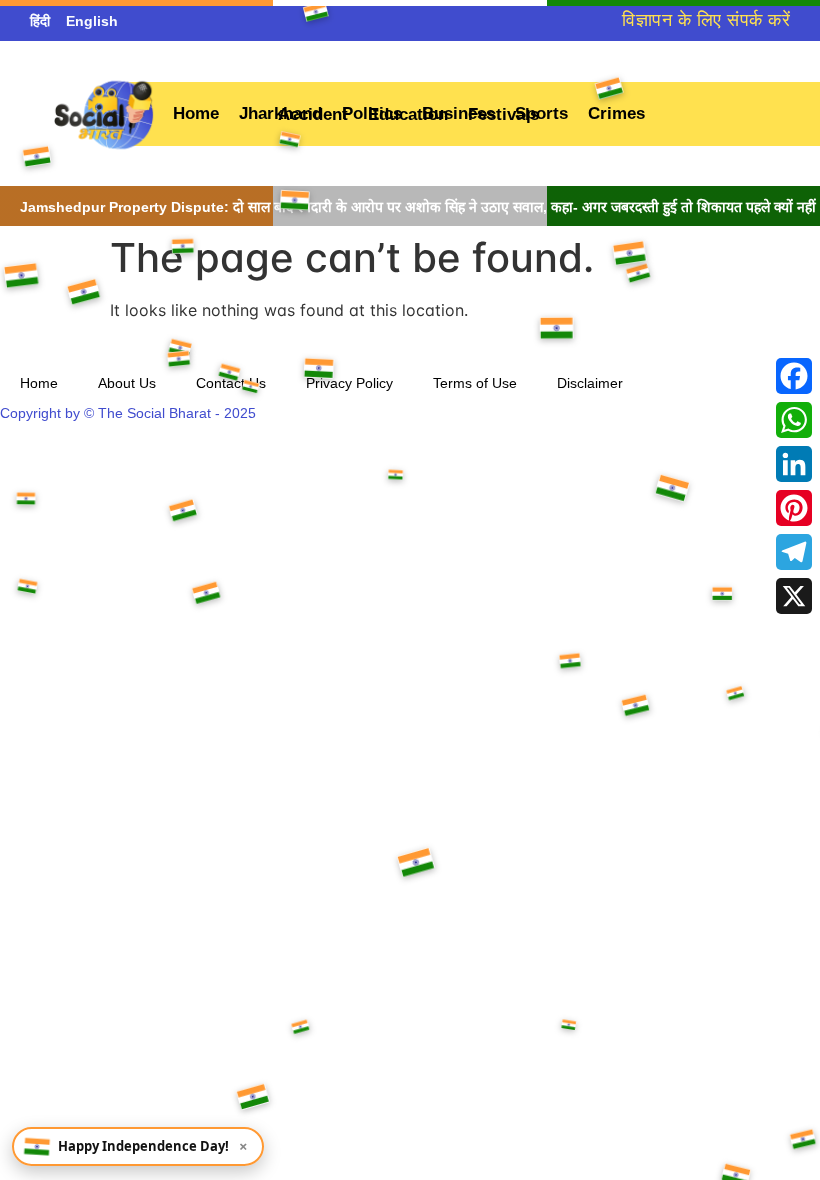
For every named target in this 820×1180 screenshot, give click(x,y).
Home (39, 383)
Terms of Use (475, 383)
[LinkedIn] (794, 464)
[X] (794, 596)
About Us (127, 383)
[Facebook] (794, 376)
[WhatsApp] (794, 420)
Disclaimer (590, 383)
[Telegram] (794, 552)
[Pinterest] (794, 508)
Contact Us (231, 383)
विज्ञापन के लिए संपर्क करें (706, 20)
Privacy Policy (349, 383)
